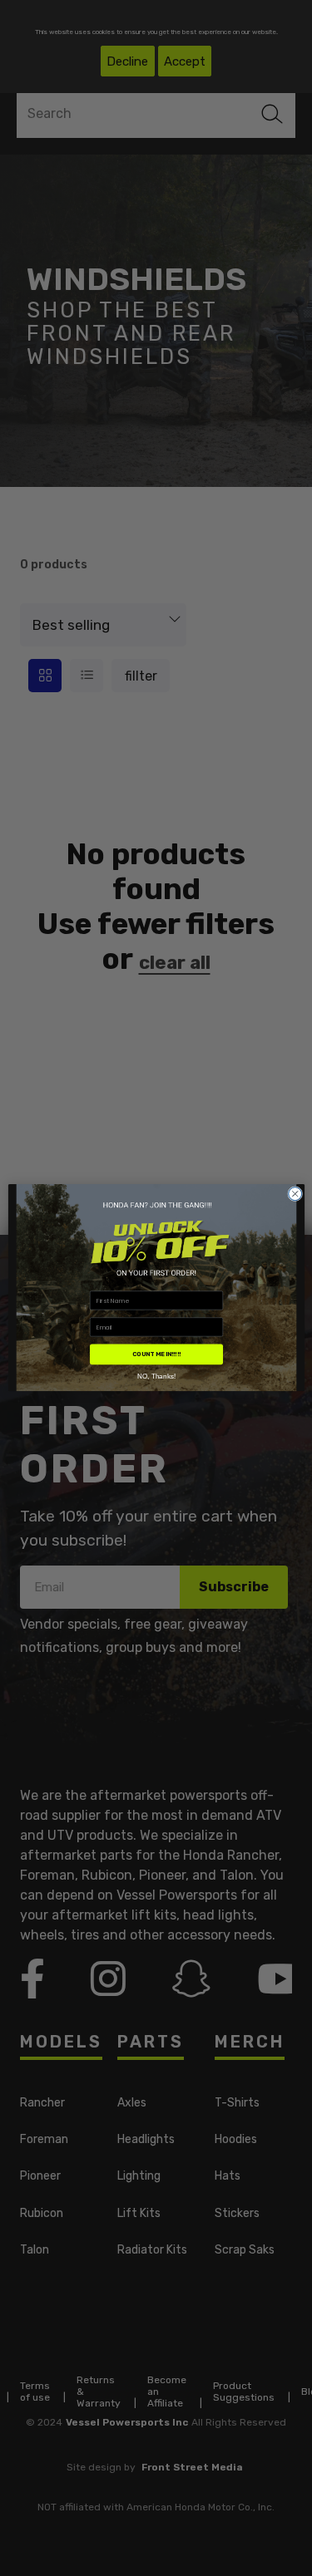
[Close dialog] (295, 1194)
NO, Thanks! (156, 1376)
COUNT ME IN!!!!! (156, 1355)
